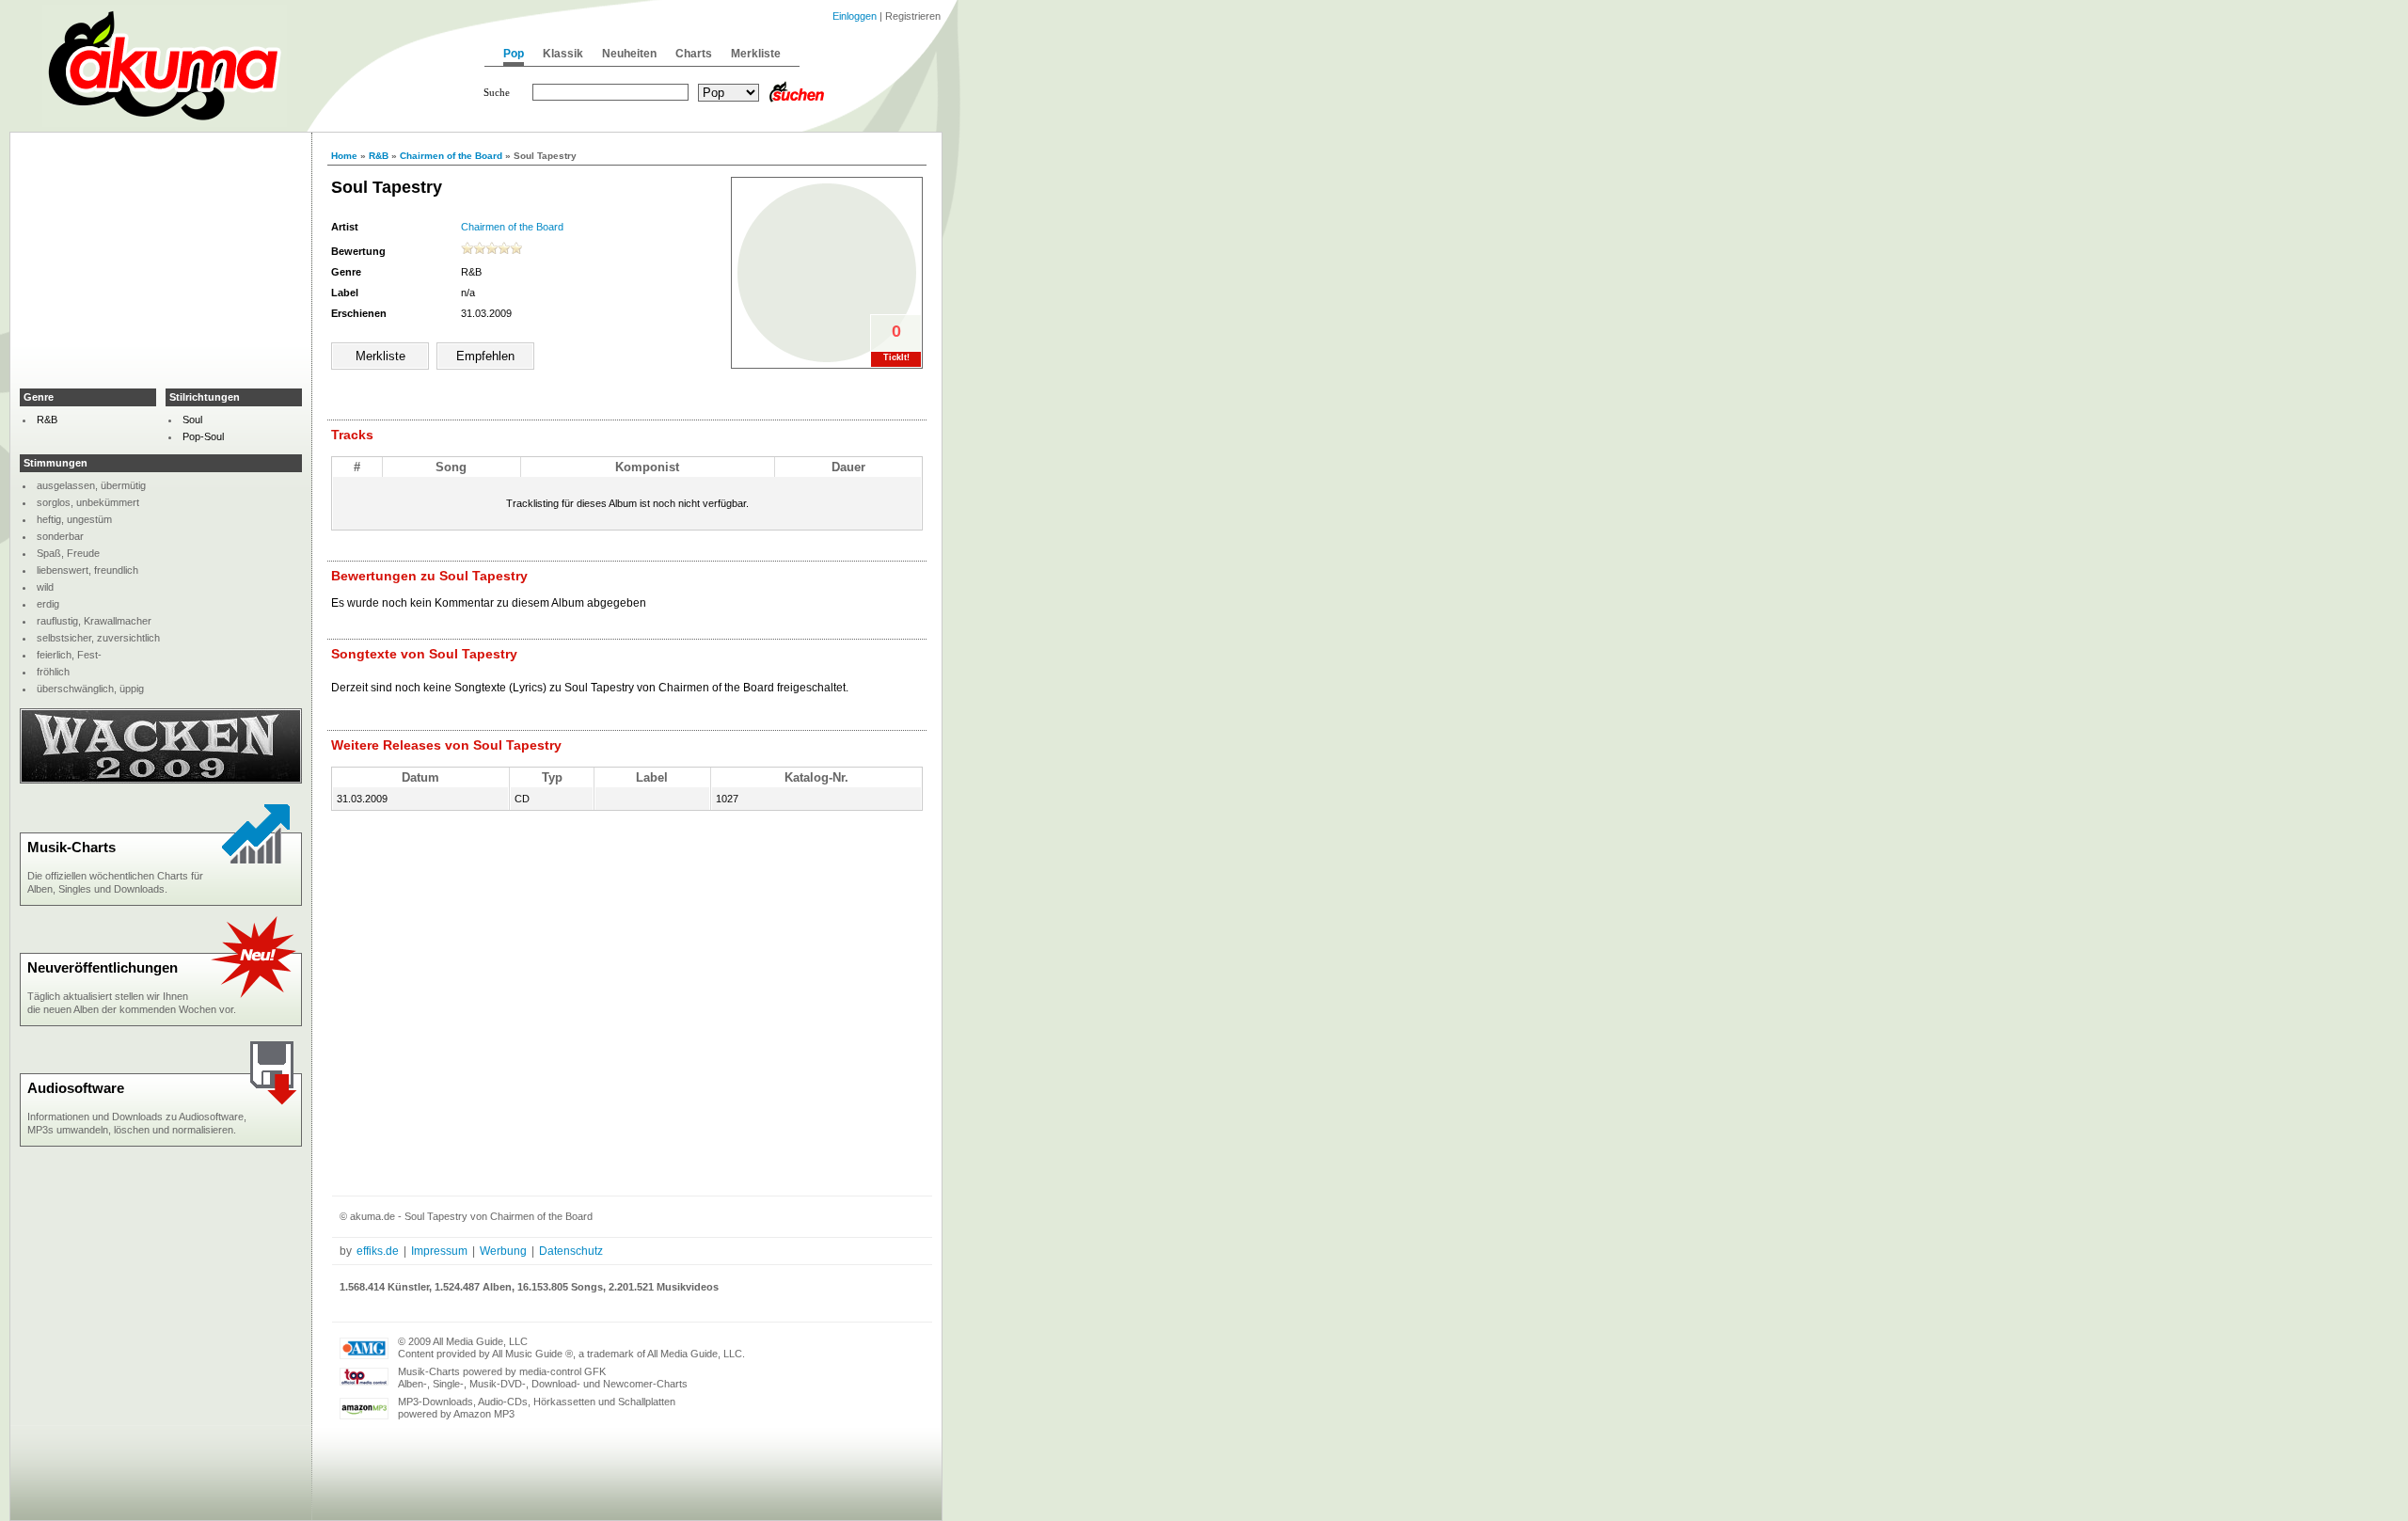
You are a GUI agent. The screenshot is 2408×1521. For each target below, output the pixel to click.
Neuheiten (629, 54)
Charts (694, 54)
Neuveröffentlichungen (103, 967)
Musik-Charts (71, 847)
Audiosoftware (76, 1088)
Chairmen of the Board (451, 156)
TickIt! (896, 357)
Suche (497, 92)
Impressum (439, 1251)
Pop (514, 54)
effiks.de (378, 1251)
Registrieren (913, 16)
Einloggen (855, 16)
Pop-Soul (203, 436)
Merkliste (756, 54)
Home (344, 156)
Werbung (503, 1251)
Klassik (563, 54)
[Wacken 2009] (161, 780)
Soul (192, 420)
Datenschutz (571, 1251)
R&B (379, 156)
